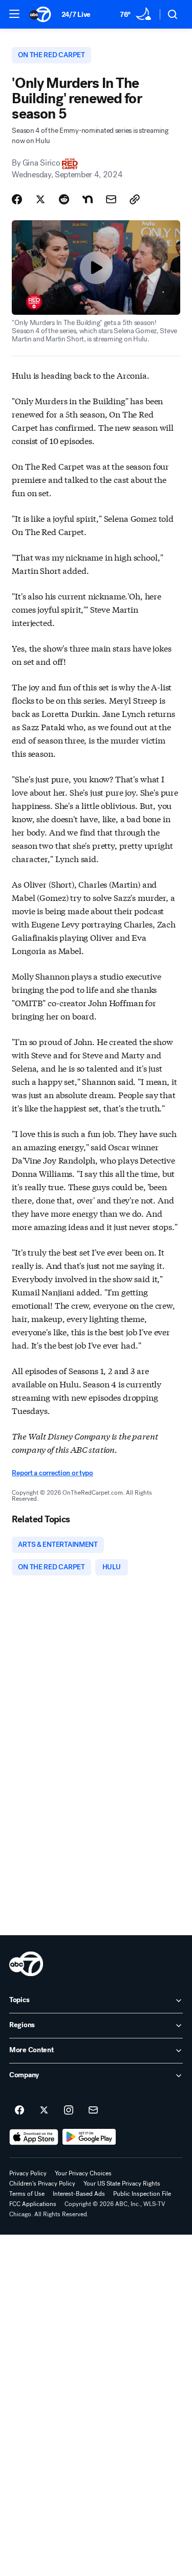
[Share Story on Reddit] (64, 199)
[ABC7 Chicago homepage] (40, 14)
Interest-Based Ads (79, 2194)
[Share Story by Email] (111, 199)
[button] (14, 14)
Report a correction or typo (52, 1473)
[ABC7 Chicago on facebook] (19, 2110)
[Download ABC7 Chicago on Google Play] (89, 2137)
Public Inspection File (142, 2194)
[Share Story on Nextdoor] (88, 199)
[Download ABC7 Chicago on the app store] (34, 2137)
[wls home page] (26, 1964)
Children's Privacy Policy (42, 2184)
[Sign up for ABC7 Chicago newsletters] (93, 2110)
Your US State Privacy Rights (122, 2184)
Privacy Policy (28, 2173)
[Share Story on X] (40, 199)
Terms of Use (27, 2194)
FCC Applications (33, 2204)
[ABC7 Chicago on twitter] (44, 2110)
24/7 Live (76, 15)
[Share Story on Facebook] (17, 199)
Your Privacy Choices (83, 2173)
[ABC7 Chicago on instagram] (69, 2110)
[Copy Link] (135, 199)
